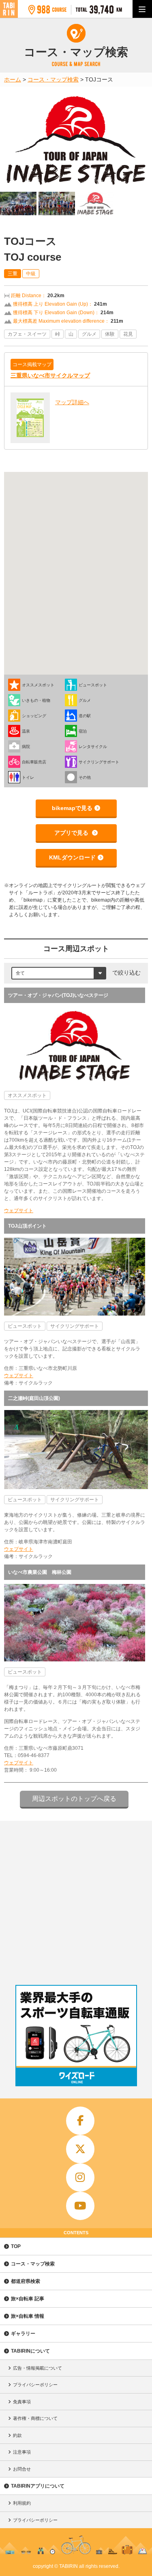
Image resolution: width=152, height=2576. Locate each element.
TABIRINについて (30, 2351)
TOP (16, 2246)
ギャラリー (23, 2334)
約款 (17, 2435)
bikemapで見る (72, 808)
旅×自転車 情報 (28, 2316)
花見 (128, 334)
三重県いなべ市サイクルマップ (50, 375)
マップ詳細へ (72, 402)
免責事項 (22, 2402)
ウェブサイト (19, 1211)
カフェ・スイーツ (27, 334)
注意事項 (22, 2452)
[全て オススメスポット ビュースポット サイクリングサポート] (59, 973)
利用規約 (22, 2503)
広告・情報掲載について (37, 2368)
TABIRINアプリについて (38, 2486)
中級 (31, 274)
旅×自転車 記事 (28, 2299)
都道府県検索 (26, 2281)
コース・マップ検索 (33, 2264)
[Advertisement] (76, 1901)
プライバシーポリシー (35, 2385)
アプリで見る (72, 833)
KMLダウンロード (72, 857)
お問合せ (22, 2469)
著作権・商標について (35, 2418)
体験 (110, 334)
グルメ (89, 334)
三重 (13, 274)
